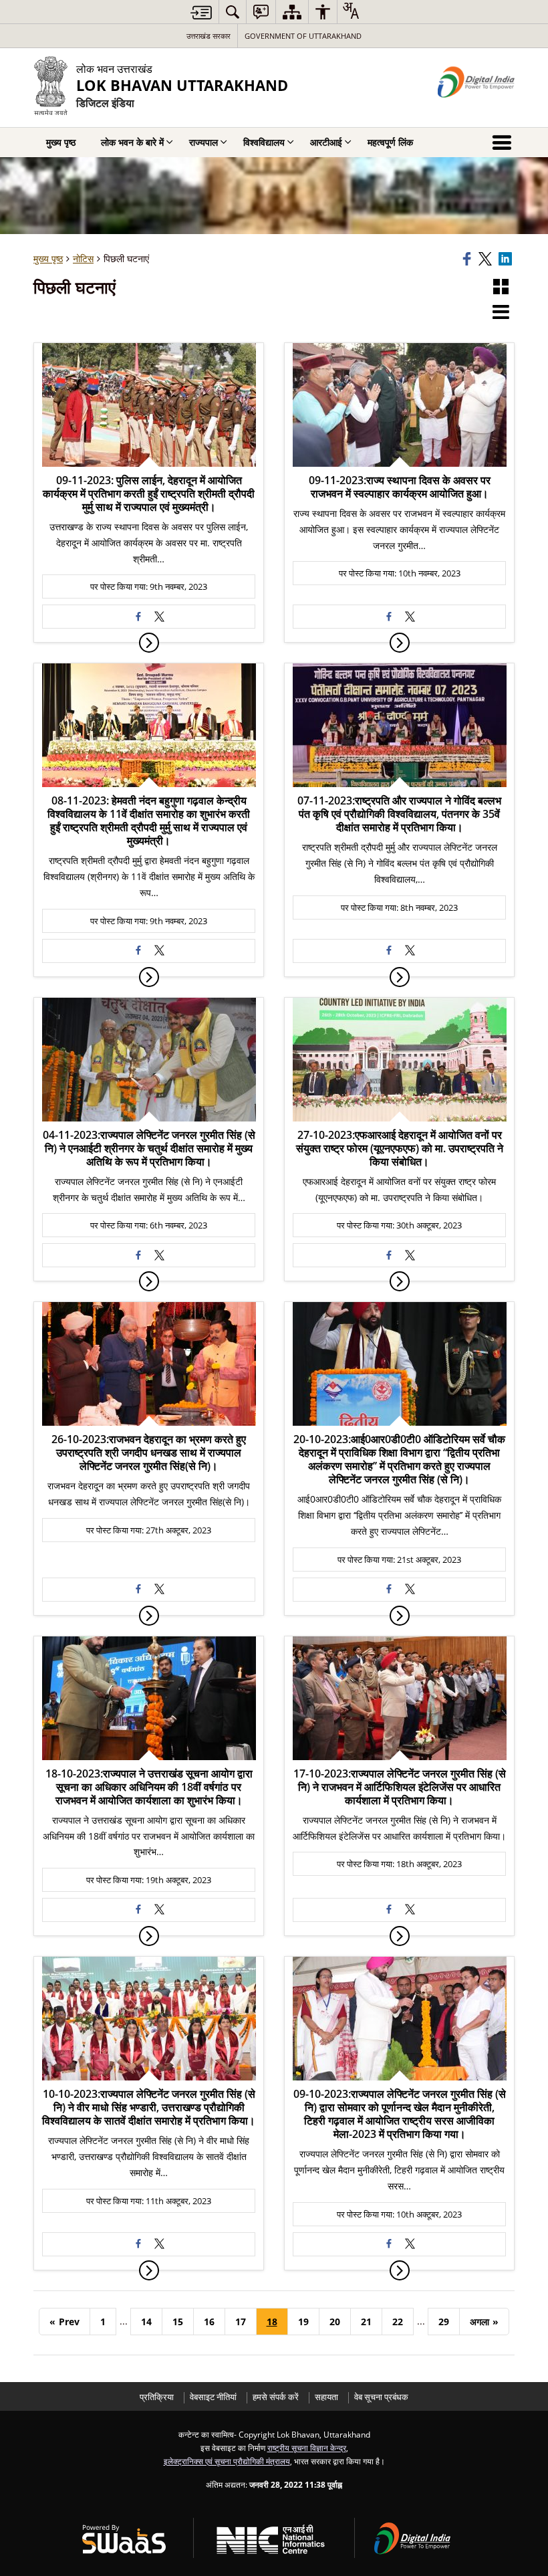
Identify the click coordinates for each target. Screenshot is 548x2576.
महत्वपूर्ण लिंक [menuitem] (390, 142)
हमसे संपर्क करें (276, 2397)
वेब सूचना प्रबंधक (381, 2397)
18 (272, 2322)
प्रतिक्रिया (157, 2397)
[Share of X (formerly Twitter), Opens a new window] (487, 259)
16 (209, 2322)
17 (241, 2322)
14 (146, 2322)
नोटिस (83, 258)
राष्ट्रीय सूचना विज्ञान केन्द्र (307, 2448)
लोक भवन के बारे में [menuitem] (132, 142)
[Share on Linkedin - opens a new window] (507, 259)
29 (444, 2322)
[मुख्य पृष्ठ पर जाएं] (201, 12)
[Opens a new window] (138, 617)
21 (366, 2322)
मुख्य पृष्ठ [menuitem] (61, 142)
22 (398, 2322)
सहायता (326, 2397)
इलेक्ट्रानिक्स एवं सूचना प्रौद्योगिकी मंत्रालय (227, 2461)
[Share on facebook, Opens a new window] (468, 259)
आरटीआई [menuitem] (326, 142)
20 (335, 2322)
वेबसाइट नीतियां (213, 2397)
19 (303, 2322)
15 (178, 2322)
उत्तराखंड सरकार (209, 36)
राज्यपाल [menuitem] (203, 142)
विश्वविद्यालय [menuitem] (264, 142)
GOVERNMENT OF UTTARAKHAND (303, 36)
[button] (501, 288)
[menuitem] (233, 12)
